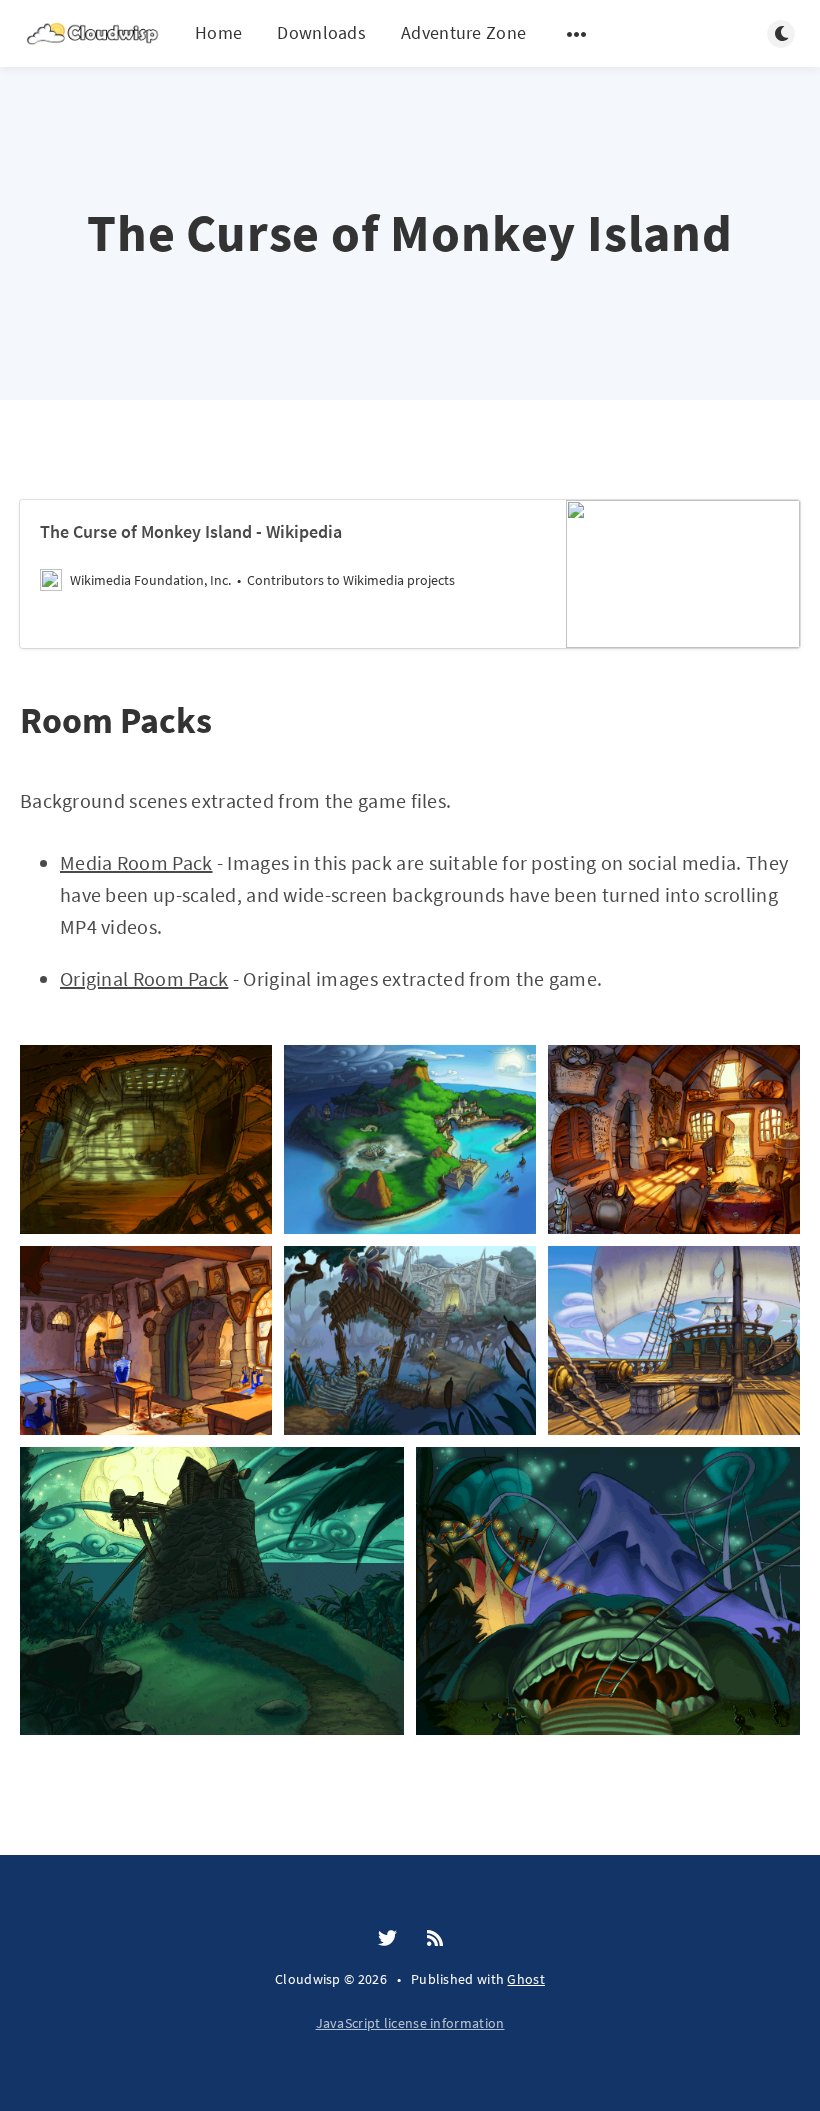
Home (218, 32)
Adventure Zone (463, 32)
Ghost (526, 1979)
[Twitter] (387, 1939)
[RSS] (435, 1939)
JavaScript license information (410, 2023)
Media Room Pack (136, 862)
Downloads (321, 32)
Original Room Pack (144, 978)
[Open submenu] (577, 34)
